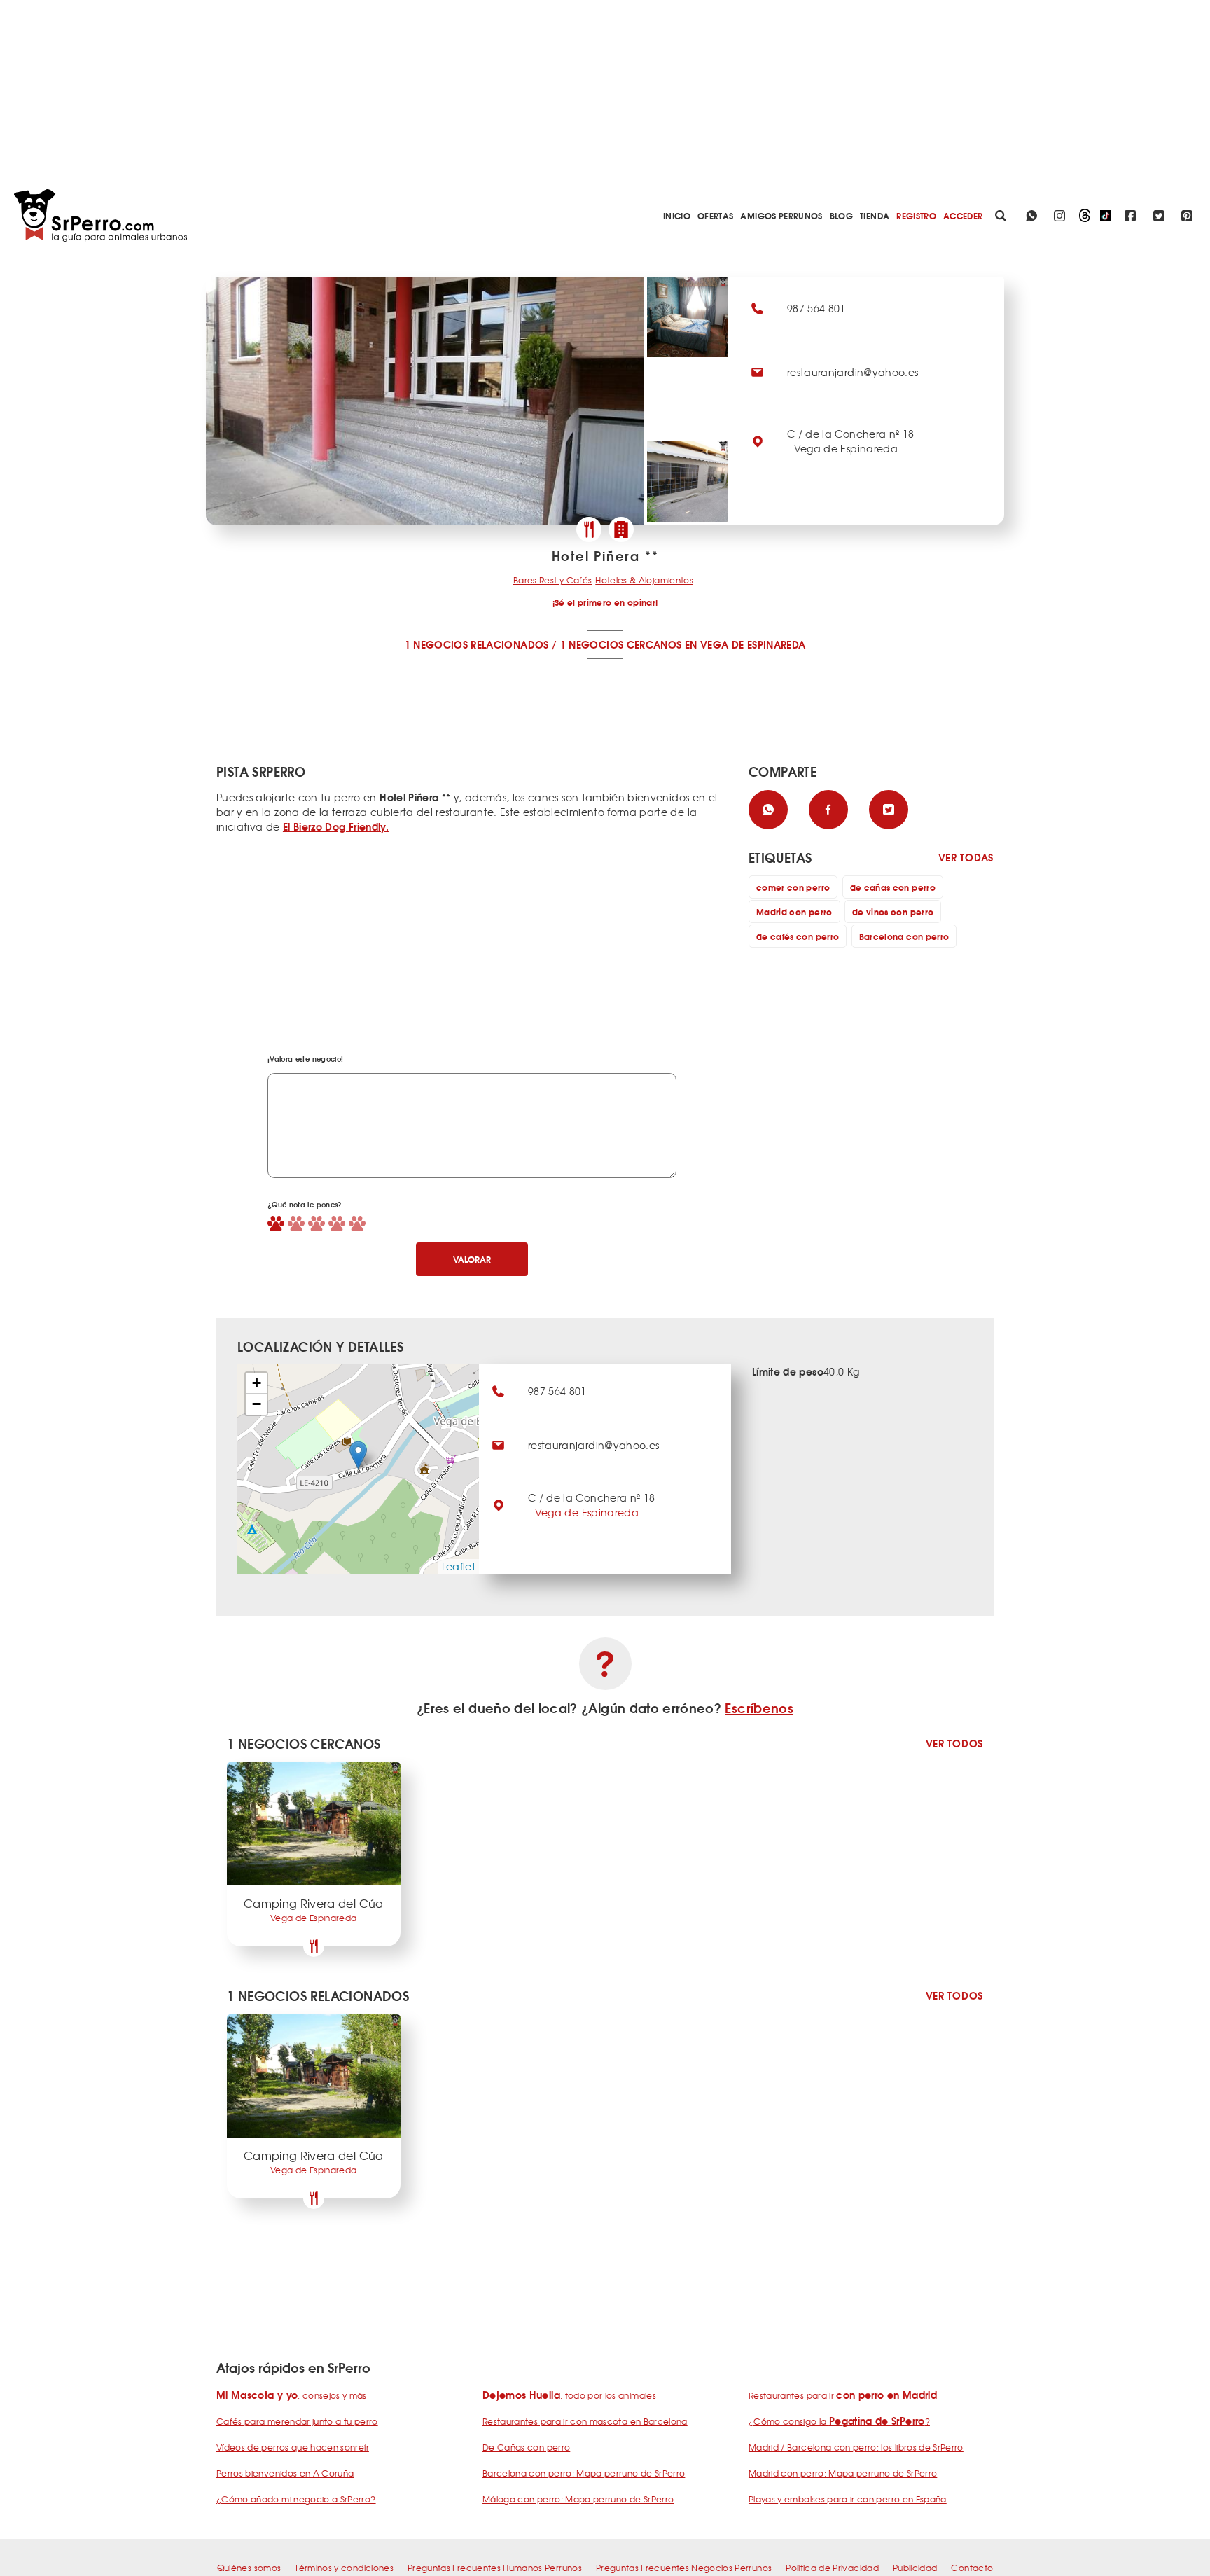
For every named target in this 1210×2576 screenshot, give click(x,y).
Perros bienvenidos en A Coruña (285, 2473)
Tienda (875, 215)
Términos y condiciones (344, 2568)
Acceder (963, 215)
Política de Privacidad (832, 2568)
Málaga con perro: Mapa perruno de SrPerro (578, 2499)
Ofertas (715, 215)
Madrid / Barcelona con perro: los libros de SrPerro (856, 2447)
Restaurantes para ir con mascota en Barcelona (585, 2421)
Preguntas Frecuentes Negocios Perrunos (684, 2568)
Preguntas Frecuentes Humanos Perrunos (495, 2568)
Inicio (677, 215)
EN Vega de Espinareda (745, 644)
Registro (916, 215)
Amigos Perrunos (781, 215)
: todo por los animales (569, 2395)
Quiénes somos (249, 2568)
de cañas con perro (893, 887)
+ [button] (257, 1383)
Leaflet (459, 1566)
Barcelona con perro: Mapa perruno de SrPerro (584, 2473)
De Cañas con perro (526, 2447)
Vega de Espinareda (587, 1512)
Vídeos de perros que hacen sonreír (293, 2447)
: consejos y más (292, 2395)
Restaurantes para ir (843, 2395)
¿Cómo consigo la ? (839, 2421)
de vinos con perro (893, 912)
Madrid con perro (794, 912)
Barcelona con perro (904, 936)
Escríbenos (759, 1708)
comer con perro (793, 887)
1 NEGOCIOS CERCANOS (621, 644)
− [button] (257, 1404)
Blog (841, 215)
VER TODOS (954, 1744)
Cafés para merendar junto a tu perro (297, 2421)
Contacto (972, 2568)
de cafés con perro (798, 936)
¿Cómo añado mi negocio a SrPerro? (296, 2499)
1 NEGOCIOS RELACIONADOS (477, 644)
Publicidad (915, 2568)
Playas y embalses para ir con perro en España (848, 2499)
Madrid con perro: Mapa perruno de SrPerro (843, 2473)
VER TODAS (966, 858)
